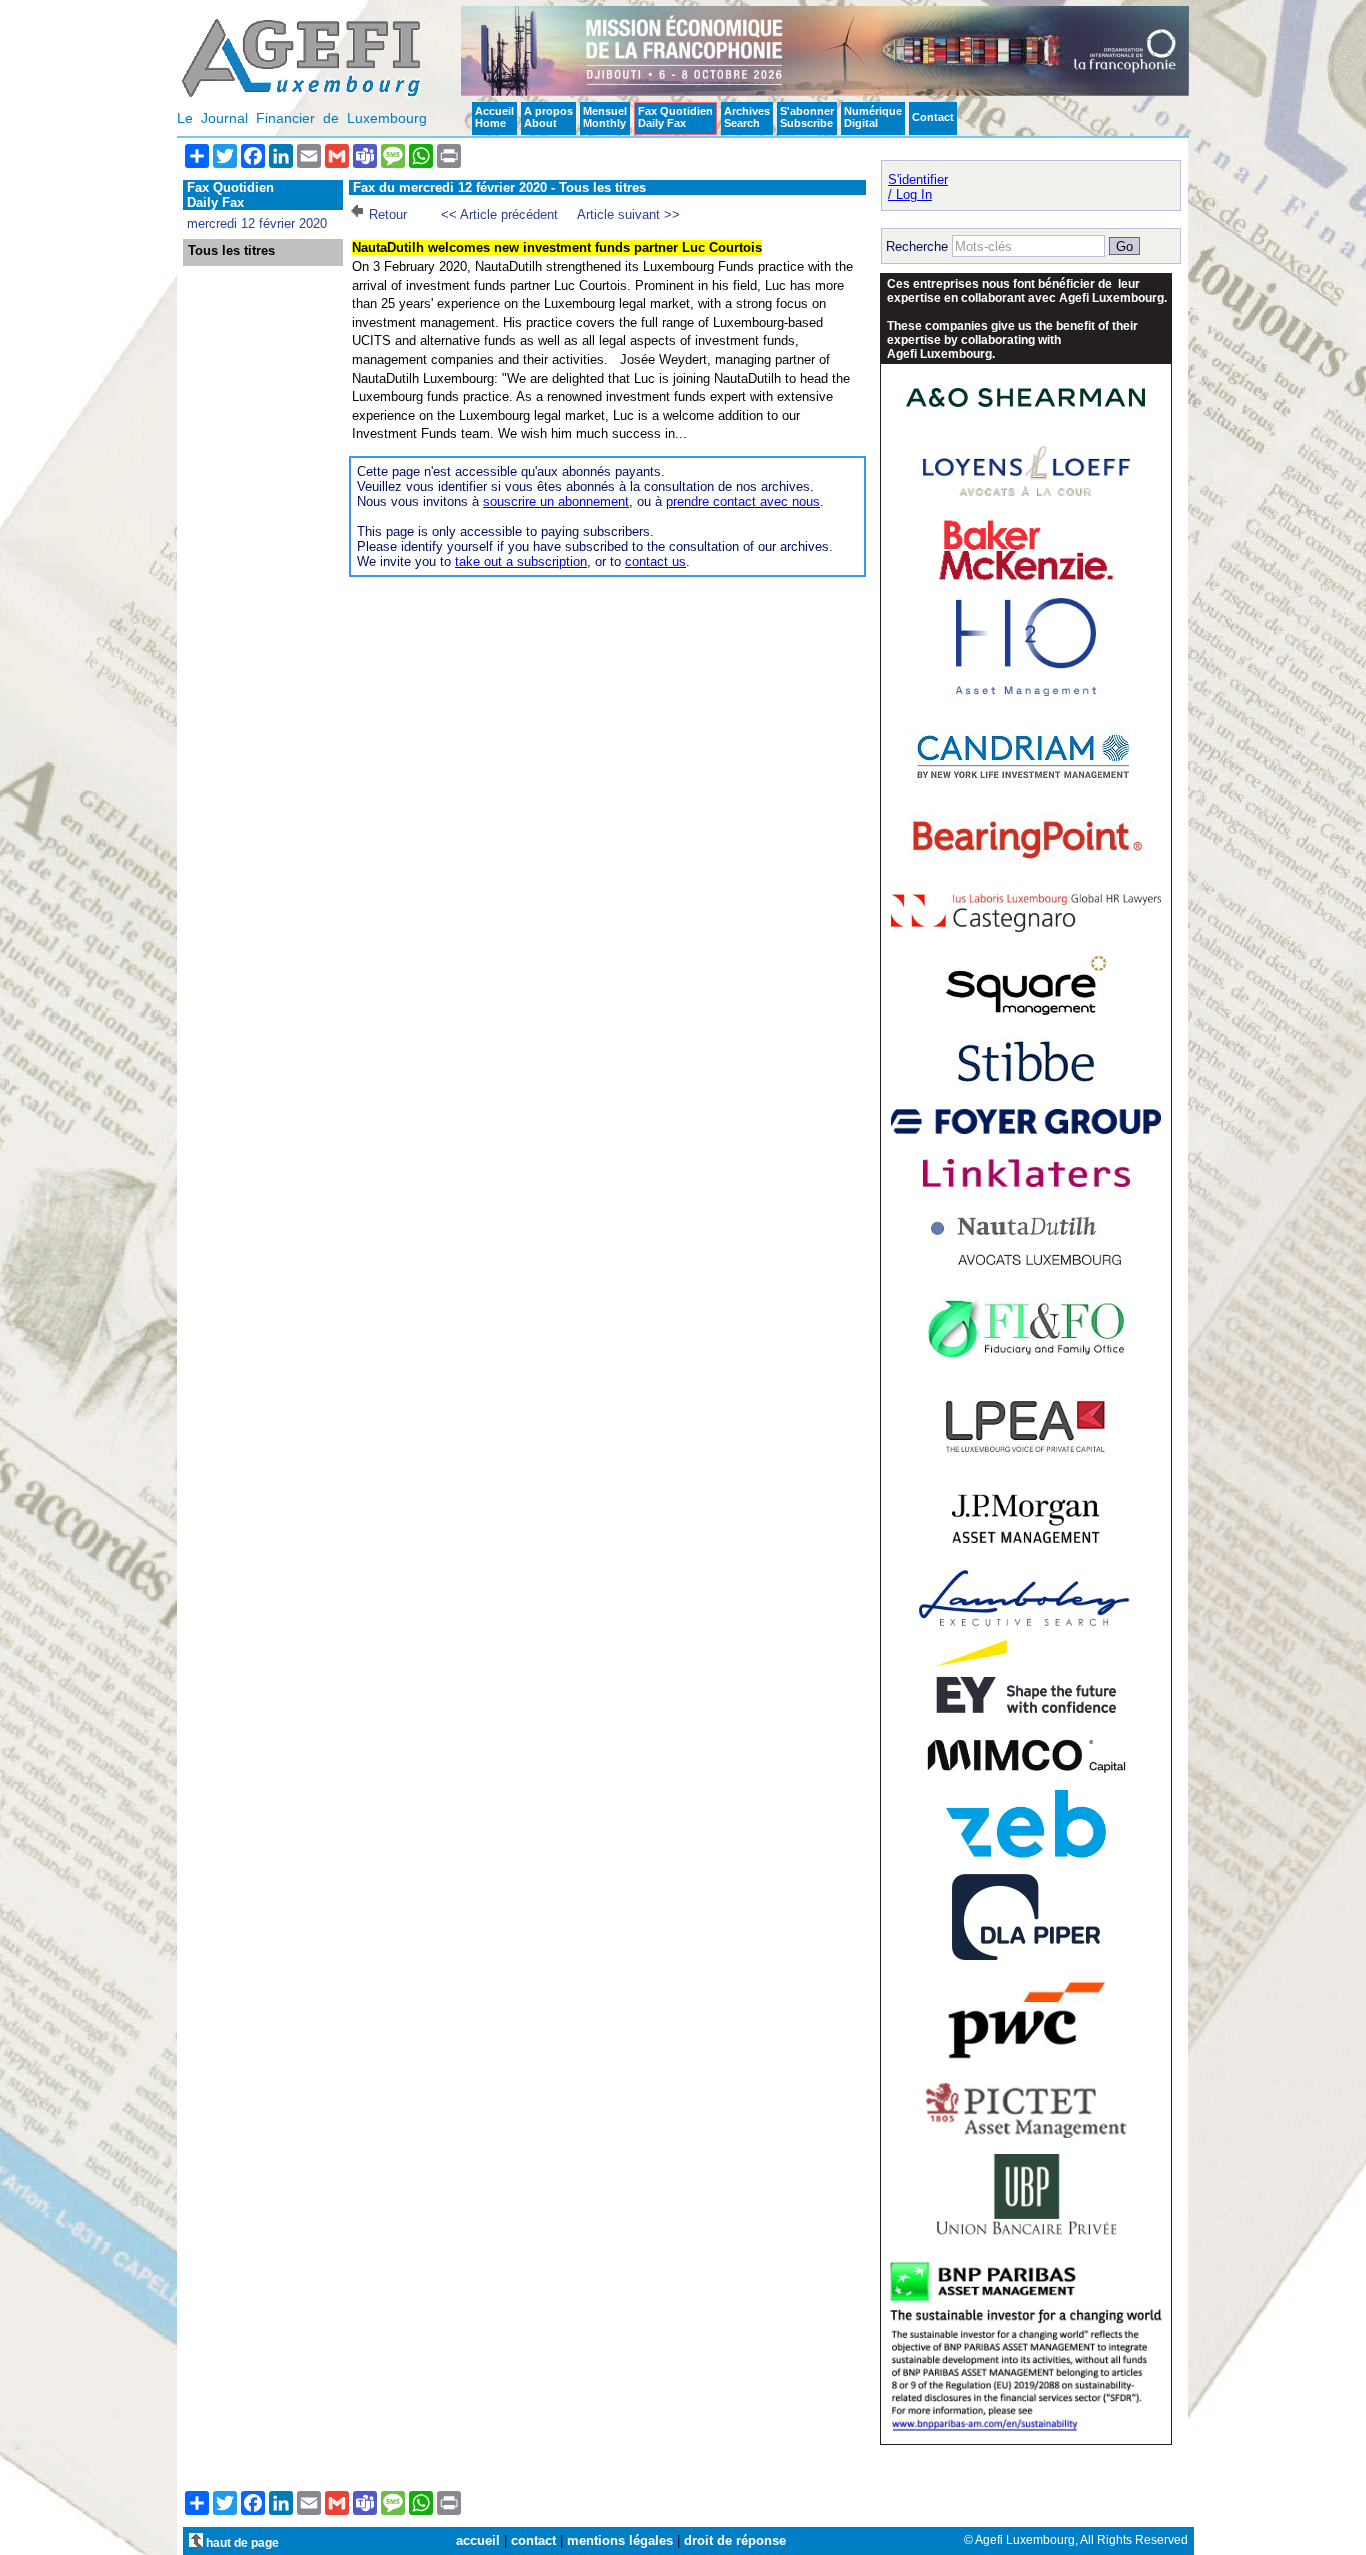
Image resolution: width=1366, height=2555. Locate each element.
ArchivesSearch (747, 117)
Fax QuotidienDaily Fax (675, 117)
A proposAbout (548, 117)
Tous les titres (231, 251)
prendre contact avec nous (743, 501)
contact (533, 2540)
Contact (933, 117)
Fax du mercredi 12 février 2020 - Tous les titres (499, 187)
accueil (478, 2540)
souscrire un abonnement (556, 501)
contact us (655, 561)
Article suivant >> (628, 214)
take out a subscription (521, 561)
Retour (388, 214)
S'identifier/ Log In (918, 187)
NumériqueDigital (873, 117)
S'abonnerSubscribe (807, 117)
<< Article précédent (499, 214)
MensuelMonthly (605, 117)
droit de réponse (735, 2540)
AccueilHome (494, 117)
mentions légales (620, 2540)
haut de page (241, 2542)
